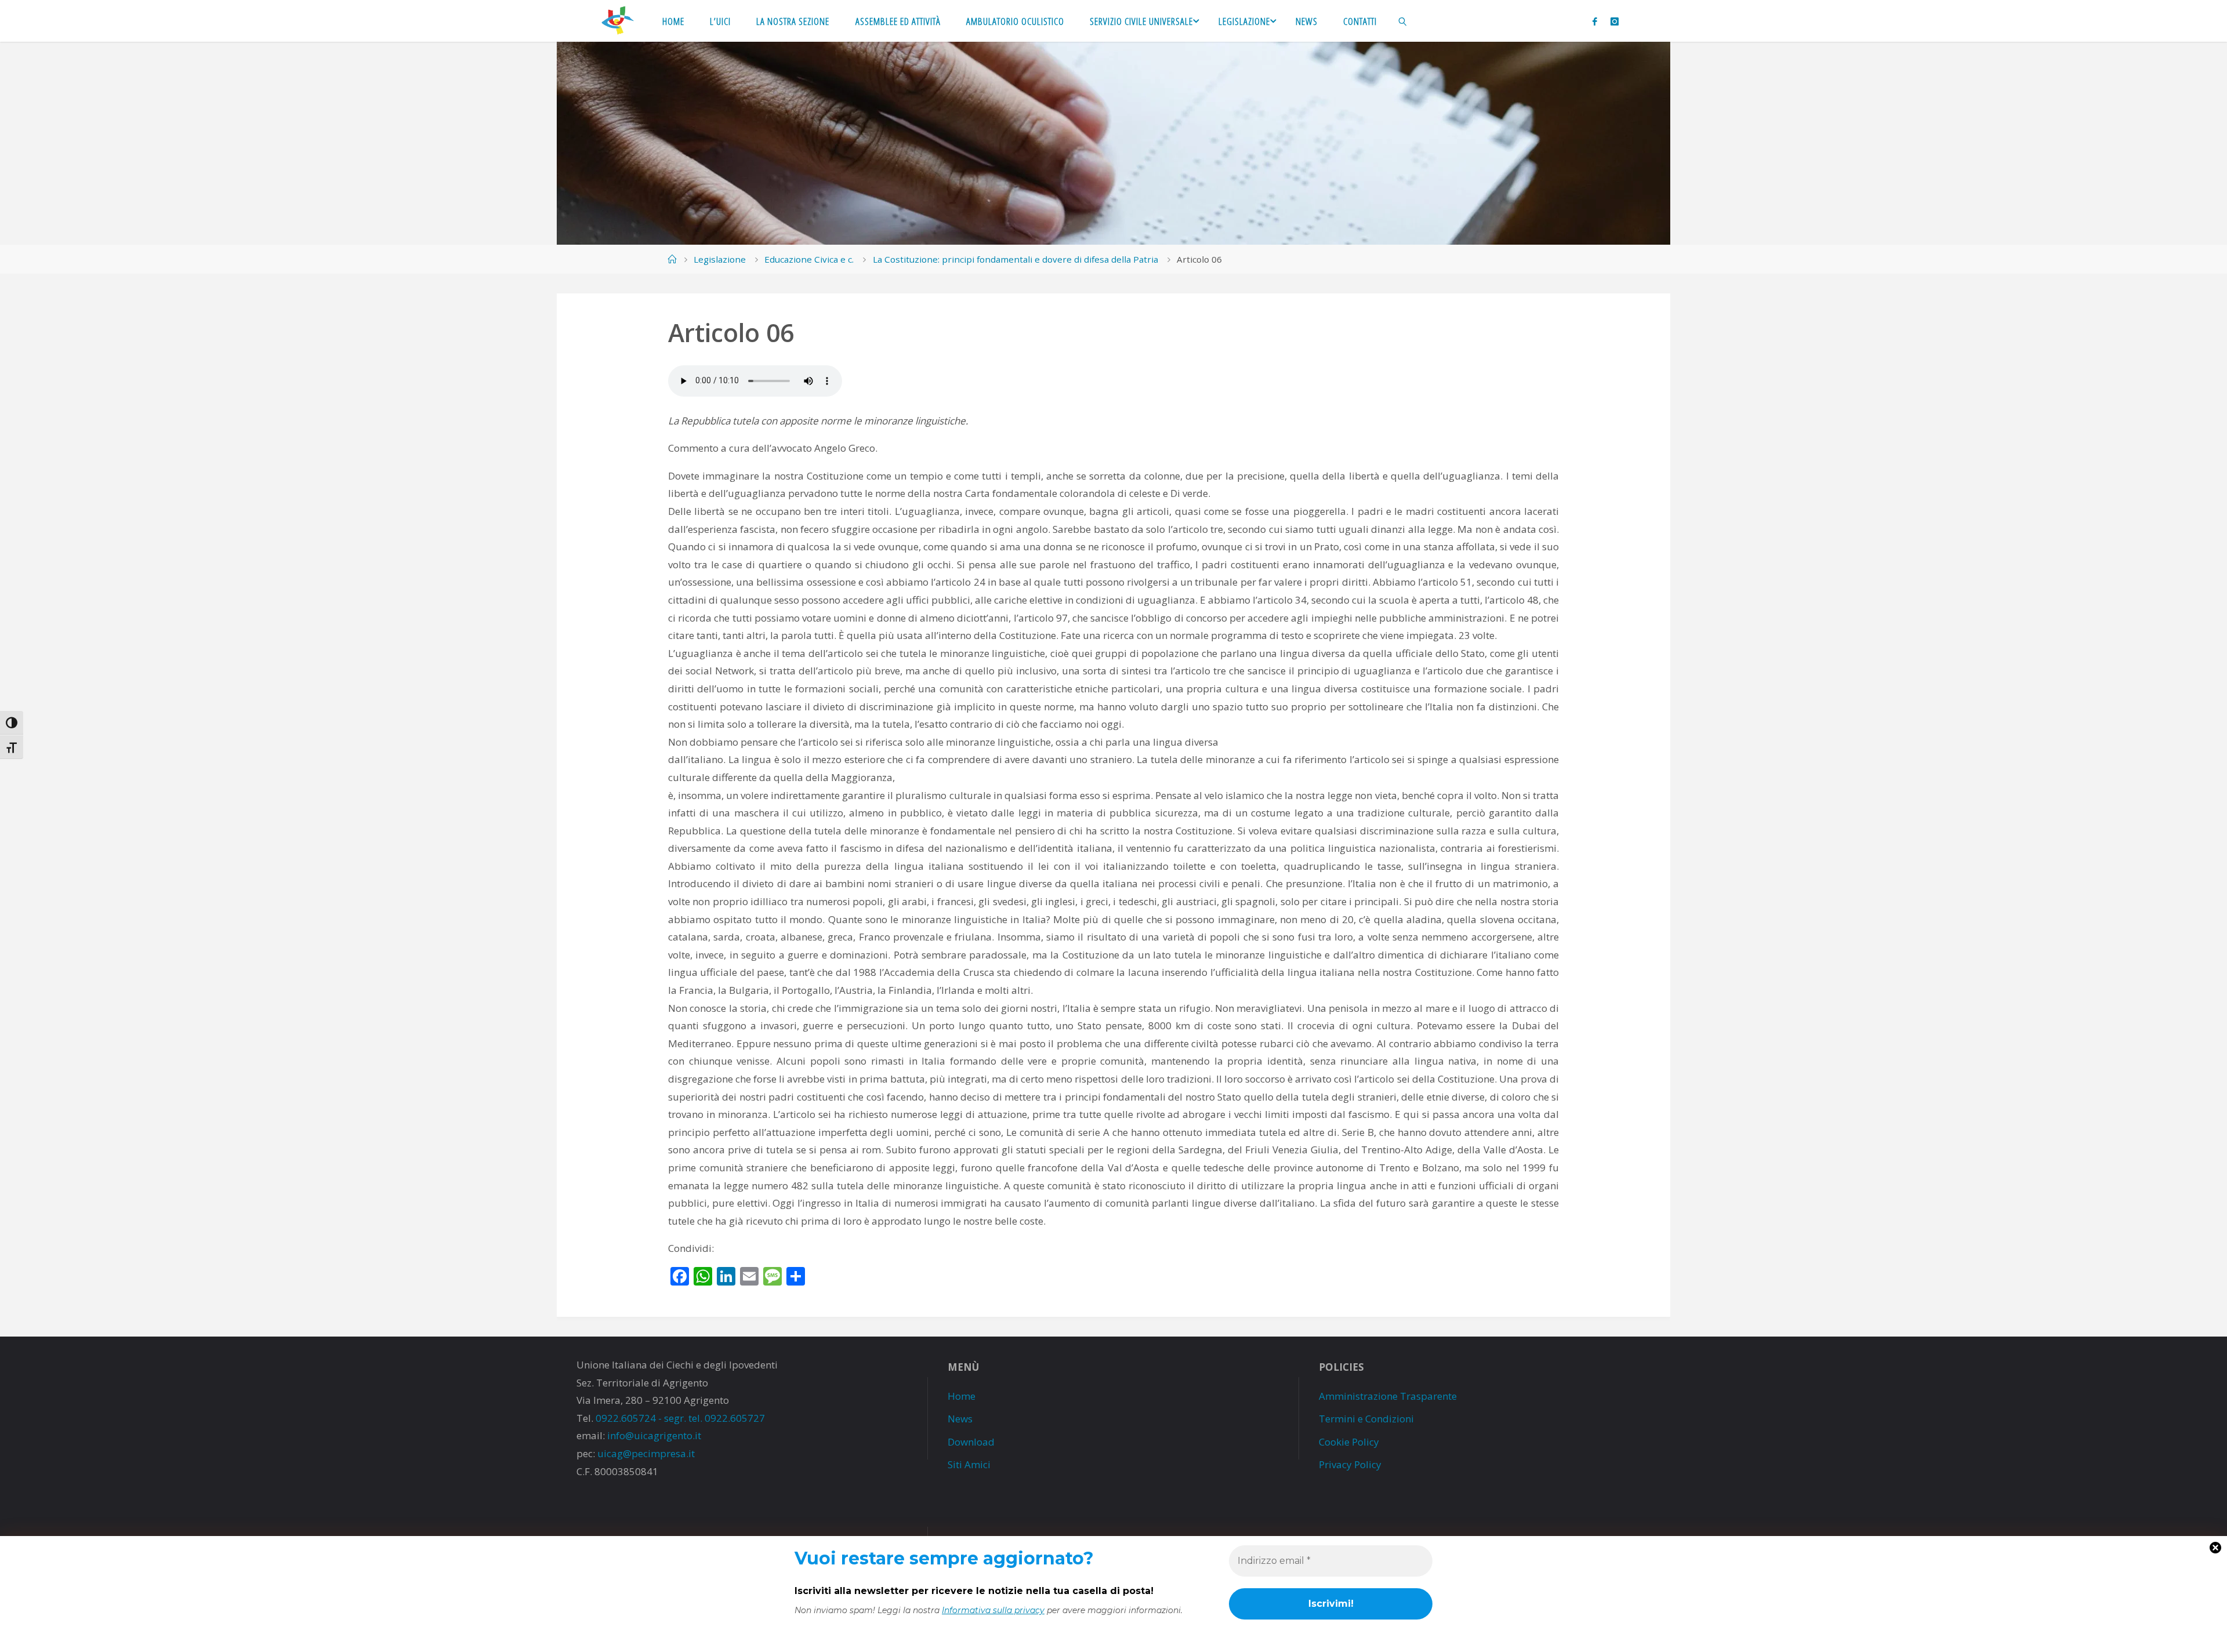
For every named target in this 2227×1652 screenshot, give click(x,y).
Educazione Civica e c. (809, 259)
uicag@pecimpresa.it (646, 1453)
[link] (1403, 21)
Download (971, 1442)
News (960, 1419)
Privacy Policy (1350, 1464)
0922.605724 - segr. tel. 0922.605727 (680, 1418)
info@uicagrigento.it (654, 1435)
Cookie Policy (1349, 1442)
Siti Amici (969, 1464)
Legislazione (720, 259)
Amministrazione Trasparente (1388, 1396)
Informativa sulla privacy (993, 1610)
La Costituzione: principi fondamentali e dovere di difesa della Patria (1015, 259)
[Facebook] (1595, 21)
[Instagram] (1615, 21)
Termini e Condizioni (1366, 1419)
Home (962, 1396)
